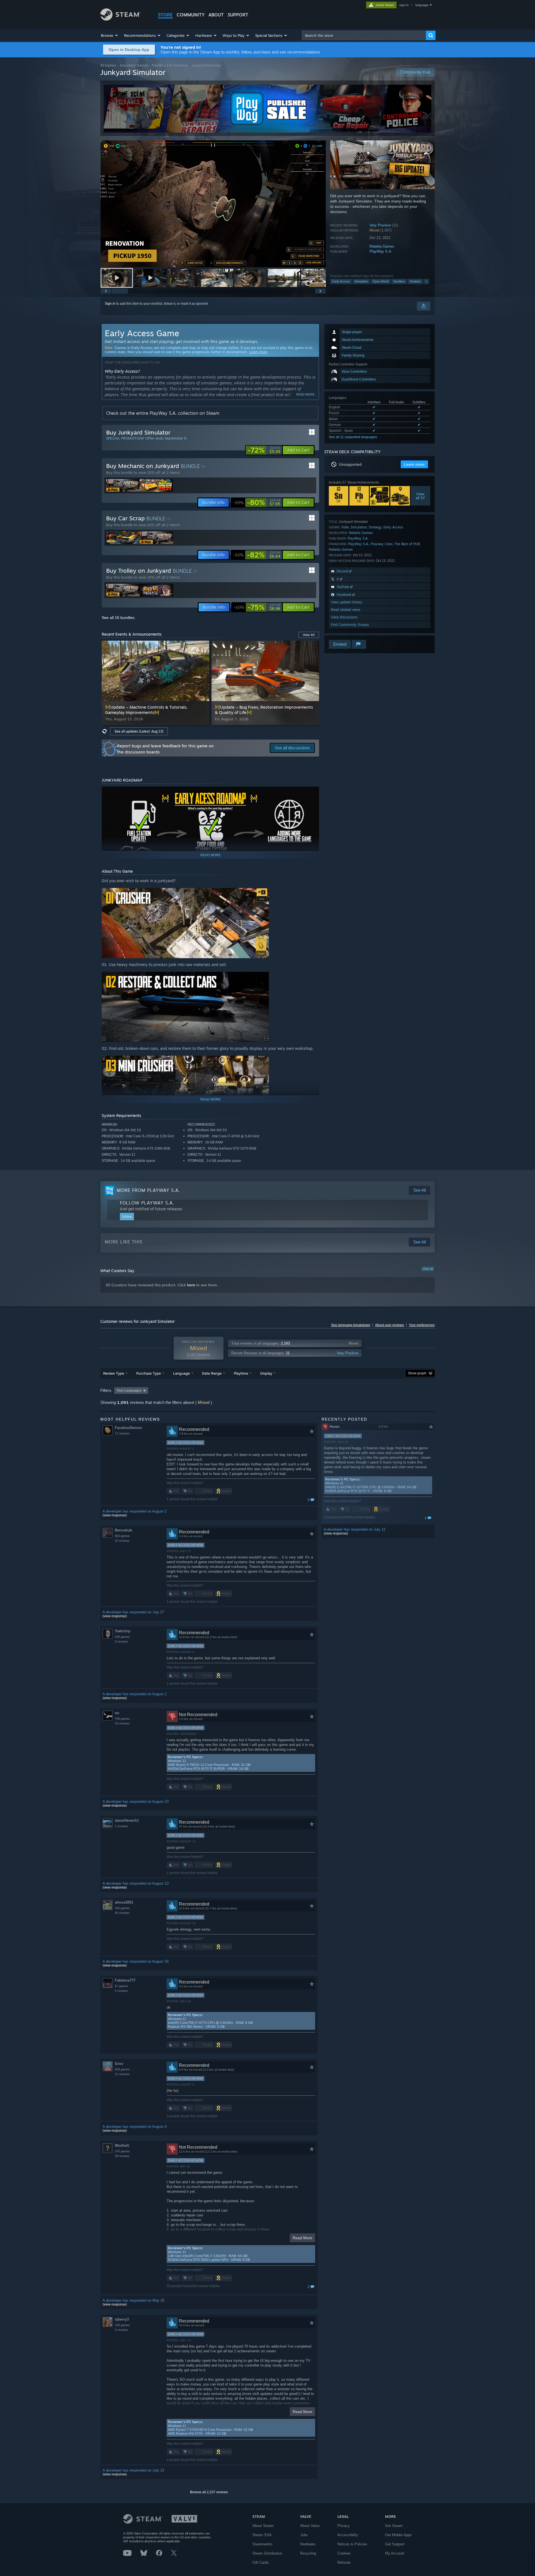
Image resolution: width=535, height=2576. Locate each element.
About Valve (310, 2526)
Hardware (308, 2544)
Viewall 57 (421, 496)
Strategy (375, 527)
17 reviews (122, 1433)
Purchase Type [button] (149, 1373)
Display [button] (266, 1373)
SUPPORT (238, 15)
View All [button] (309, 635)
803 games (122, 1536)
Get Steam (394, 2526)
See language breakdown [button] (351, 1325)
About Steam (263, 2526)
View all (428, 1269)
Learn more (258, 352)
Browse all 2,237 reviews (209, 2492)
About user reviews (390, 1325)
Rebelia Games (382, 246)
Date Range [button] (212, 1373)
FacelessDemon (128, 1428)
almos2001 (124, 1902)
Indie (345, 527)
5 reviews (121, 1641)
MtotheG (122, 2146)
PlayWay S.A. (381, 251)
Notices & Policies (352, 2544)
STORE (165, 15)
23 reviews (122, 1723)
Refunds (344, 2562)
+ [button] (426, 281)
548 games (122, 1637)
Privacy (344, 2526)
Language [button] (181, 1373)
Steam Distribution (267, 2553)
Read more (305, 394)
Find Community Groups (350, 625)
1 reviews (121, 1826)
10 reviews (122, 1541)
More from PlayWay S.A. (148, 1190)
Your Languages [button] (129, 1391)
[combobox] (364, 35)
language (422, 5)
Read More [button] (302, 2238)
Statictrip (123, 1631)
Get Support (395, 2544)
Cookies (344, 2553)
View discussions (344, 617)
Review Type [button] (114, 1373)
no (117, 1713)
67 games (121, 1986)
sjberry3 (122, 2319)
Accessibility (348, 2535)
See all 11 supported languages (353, 437)
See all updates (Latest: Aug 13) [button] (139, 731)
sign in (404, 5)
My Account (395, 2553)
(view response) (115, 1515)
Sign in (110, 304)
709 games (122, 1719)
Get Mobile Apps (398, 2535)
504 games (122, 2069)
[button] (110, 35)
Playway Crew (382, 544)
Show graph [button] (417, 1373)
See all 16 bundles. (119, 618)
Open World (381, 281)
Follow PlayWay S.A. (147, 1203)
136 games (122, 2325)
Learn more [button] (414, 464)
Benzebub (123, 1530)
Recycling (308, 2553)
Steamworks (262, 2544)
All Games (108, 65)
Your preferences (422, 1325)
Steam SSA (262, 2535)
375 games (122, 2151)
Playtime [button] (241, 1373)
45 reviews (122, 1913)
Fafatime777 (125, 1980)
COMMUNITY (191, 15)
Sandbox (399, 281)
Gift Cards (261, 2562)
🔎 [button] (312, 793)
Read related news (346, 610)
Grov (119, 2064)
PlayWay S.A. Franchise (170, 65)
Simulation (361, 281)
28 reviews (122, 2156)
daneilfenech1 (127, 1820)
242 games (122, 1908)
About (216, 15)
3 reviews (121, 2330)
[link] (264, 450)
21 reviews (122, 2074)
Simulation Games (134, 65)
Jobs (304, 2535)
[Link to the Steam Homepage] (121, 19)
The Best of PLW (407, 544)
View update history (347, 602)
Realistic (415, 281)
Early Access (341, 281)
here (191, 1285)
